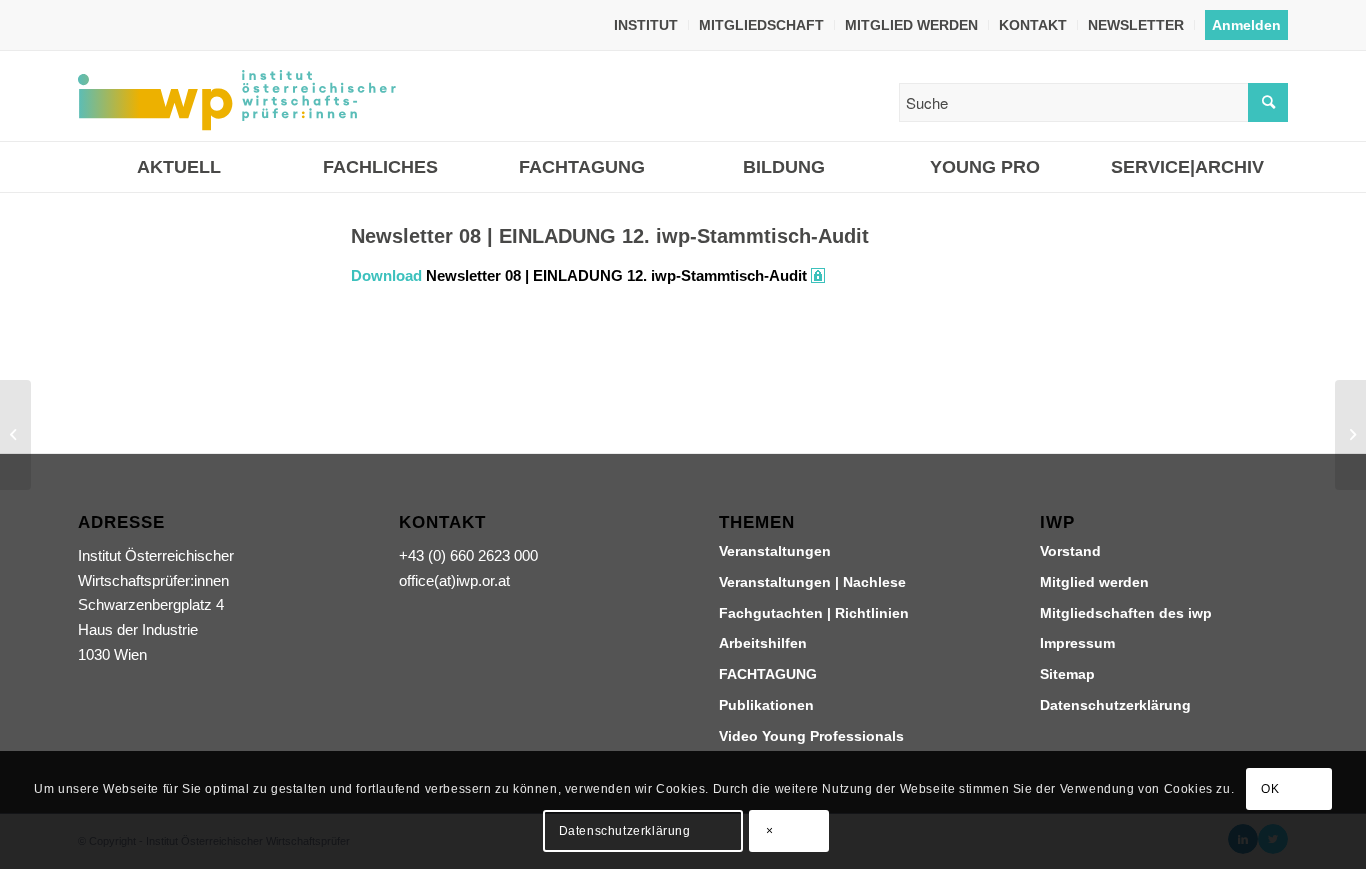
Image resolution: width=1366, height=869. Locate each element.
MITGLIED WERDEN (911, 25)
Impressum (1077, 643)
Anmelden (1246, 25)
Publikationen (766, 705)
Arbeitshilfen (763, 643)
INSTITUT (646, 25)
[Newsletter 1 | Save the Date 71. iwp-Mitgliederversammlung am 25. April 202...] (15, 435)
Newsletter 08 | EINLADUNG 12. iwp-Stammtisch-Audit (616, 275)
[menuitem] (646, 25)
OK (1270, 789)
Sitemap (1067, 674)
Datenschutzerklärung (1115, 705)
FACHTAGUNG (768, 674)
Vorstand (1070, 551)
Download (386, 275)
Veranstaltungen (775, 551)
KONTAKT (1033, 25)
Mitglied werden (1094, 582)
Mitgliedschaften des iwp (1126, 613)
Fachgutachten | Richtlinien (814, 613)
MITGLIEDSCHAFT (761, 25)
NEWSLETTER (1136, 25)
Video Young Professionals (811, 736)
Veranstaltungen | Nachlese (812, 582)
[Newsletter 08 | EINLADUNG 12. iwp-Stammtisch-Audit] (189, 309)
